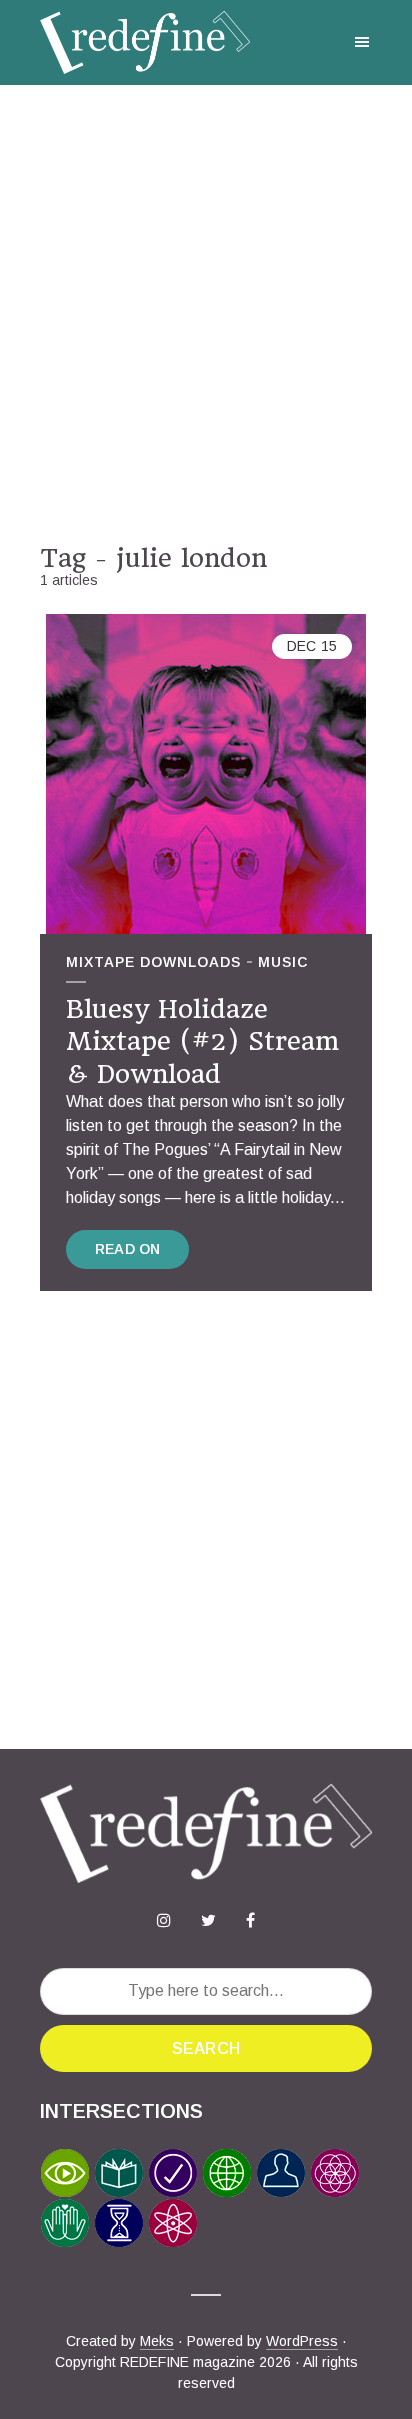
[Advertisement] (206, 314)
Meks (157, 2341)
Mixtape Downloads (153, 962)
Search (206, 2048)
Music (283, 962)
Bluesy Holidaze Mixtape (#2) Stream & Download (202, 1041)
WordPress (302, 2341)
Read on (127, 1249)
